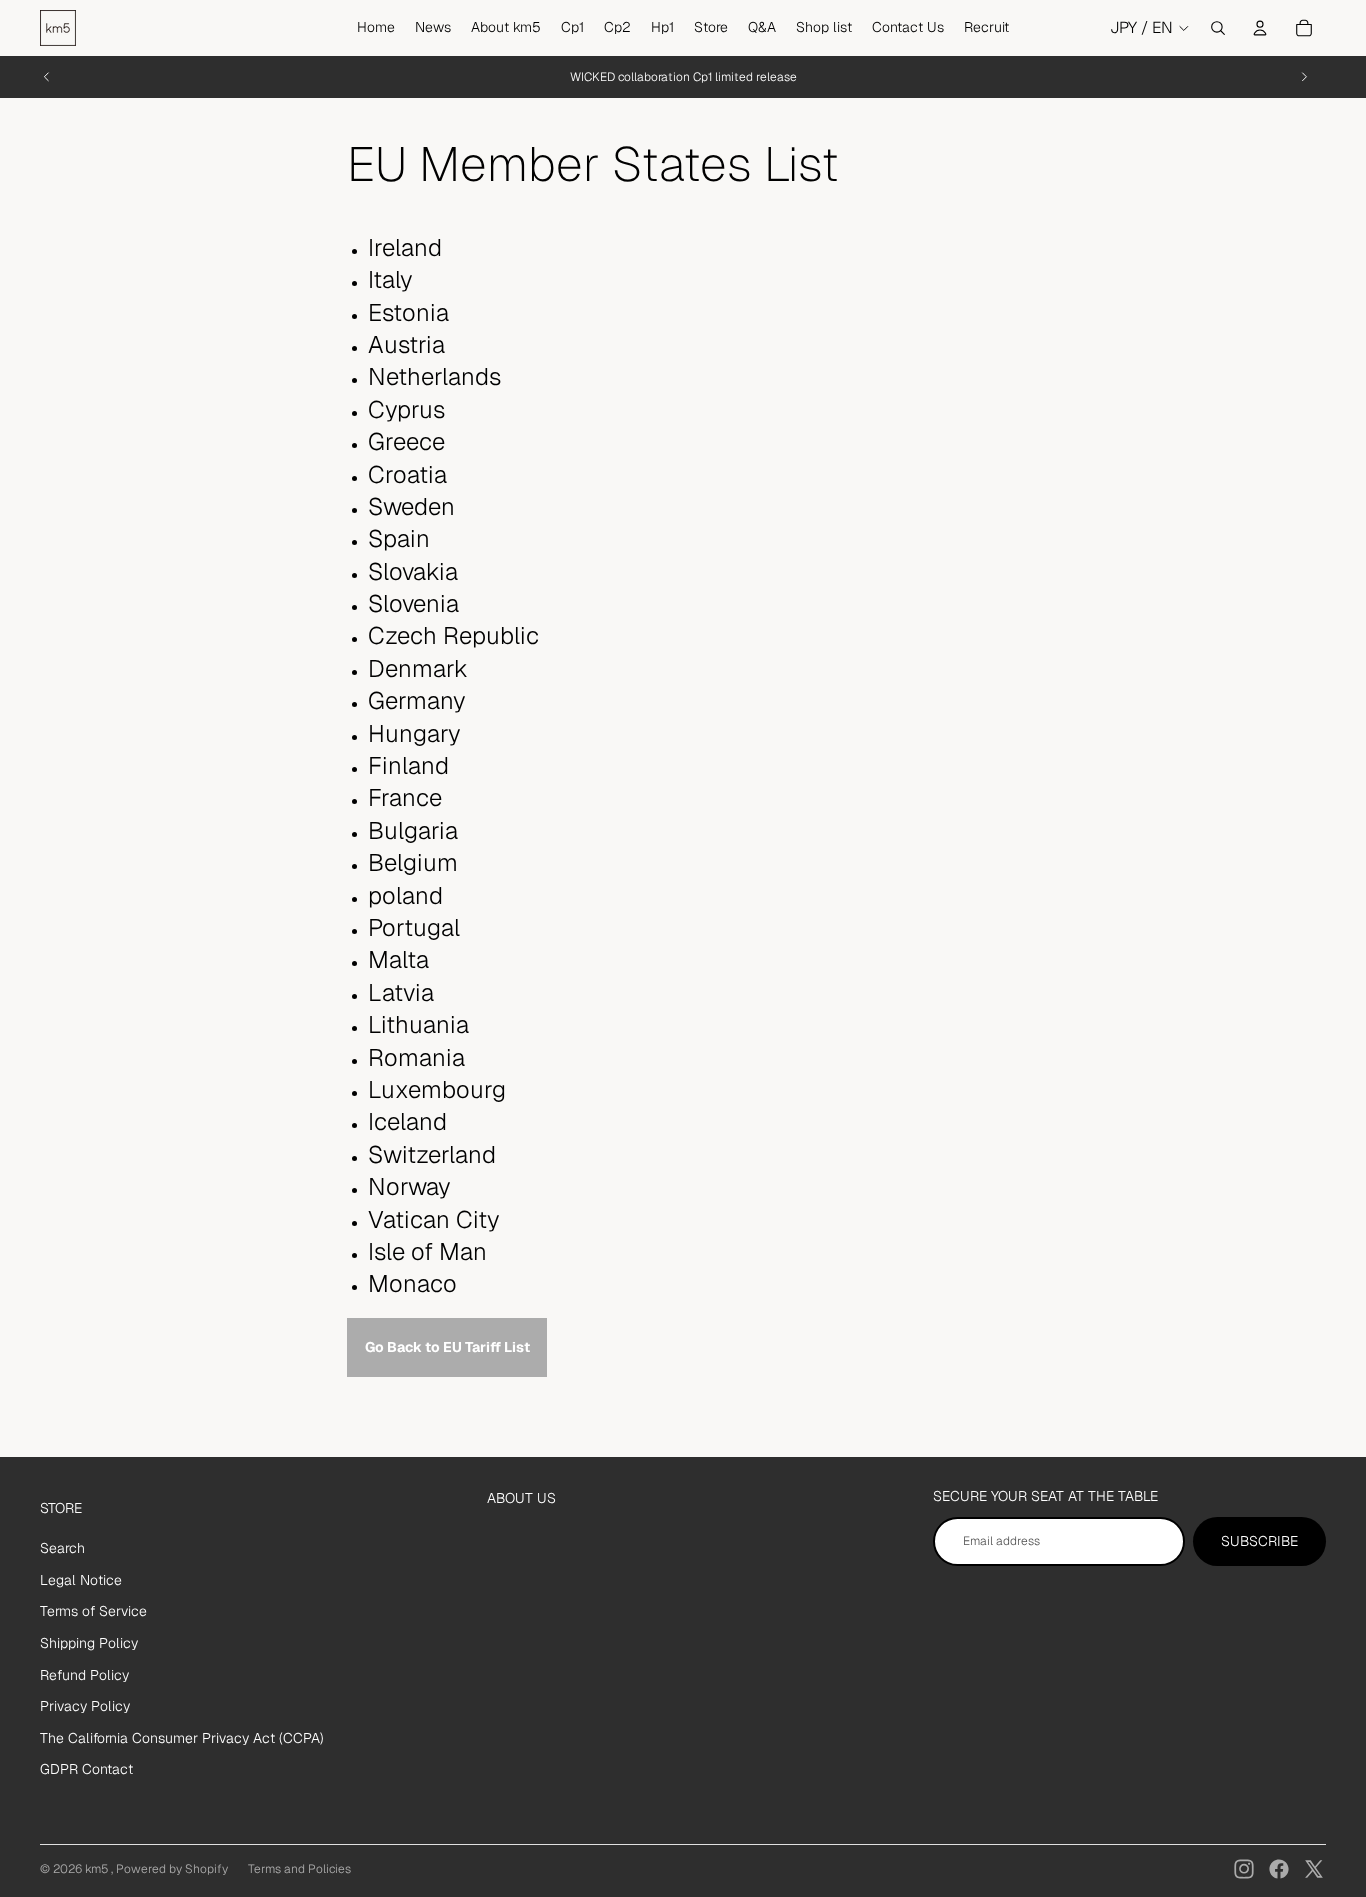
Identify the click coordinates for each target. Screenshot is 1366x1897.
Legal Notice (81, 1580)
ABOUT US (521, 1498)
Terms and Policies (299, 1869)
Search (62, 1548)
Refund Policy (84, 1675)
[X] (1314, 1869)
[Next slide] (1304, 77)
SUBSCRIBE (1259, 1541)
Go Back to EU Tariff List (447, 1347)
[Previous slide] (47, 77)
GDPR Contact (86, 1769)
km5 (98, 1869)
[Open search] (1218, 28)
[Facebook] (1279, 1869)
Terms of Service (93, 1611)
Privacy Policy (85, 1706)
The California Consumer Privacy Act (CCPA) (182, 1738)
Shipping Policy (89, 1643)
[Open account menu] (1260, 28)
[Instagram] (1244, 1869)
